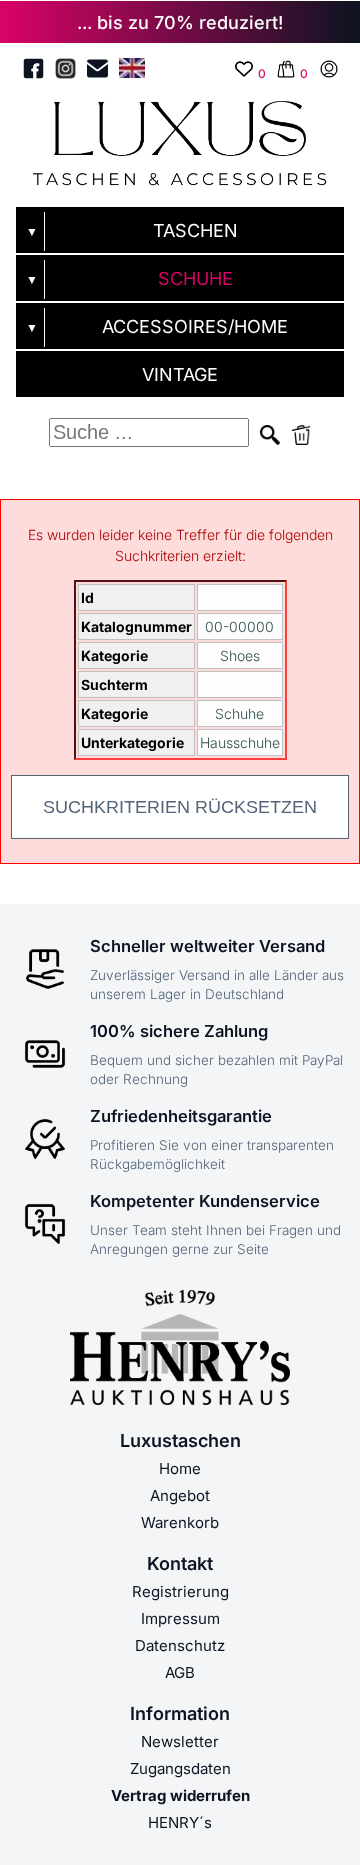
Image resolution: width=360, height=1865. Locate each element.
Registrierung (180, 1591)
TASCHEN (195, 230)
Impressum (180, 1618)
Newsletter (180, 1741)
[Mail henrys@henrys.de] (97, 72)
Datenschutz (180, 1645)
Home (180, 1468)
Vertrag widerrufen (180, 1795)
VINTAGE (180, 374)
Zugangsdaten (180, 1768)
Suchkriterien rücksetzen (180, 807)
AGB (180, 1672)
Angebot (180, 1495)
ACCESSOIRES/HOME (195, 326)
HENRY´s (180, 1822)
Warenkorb (180, 1522)
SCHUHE (195, 278)
